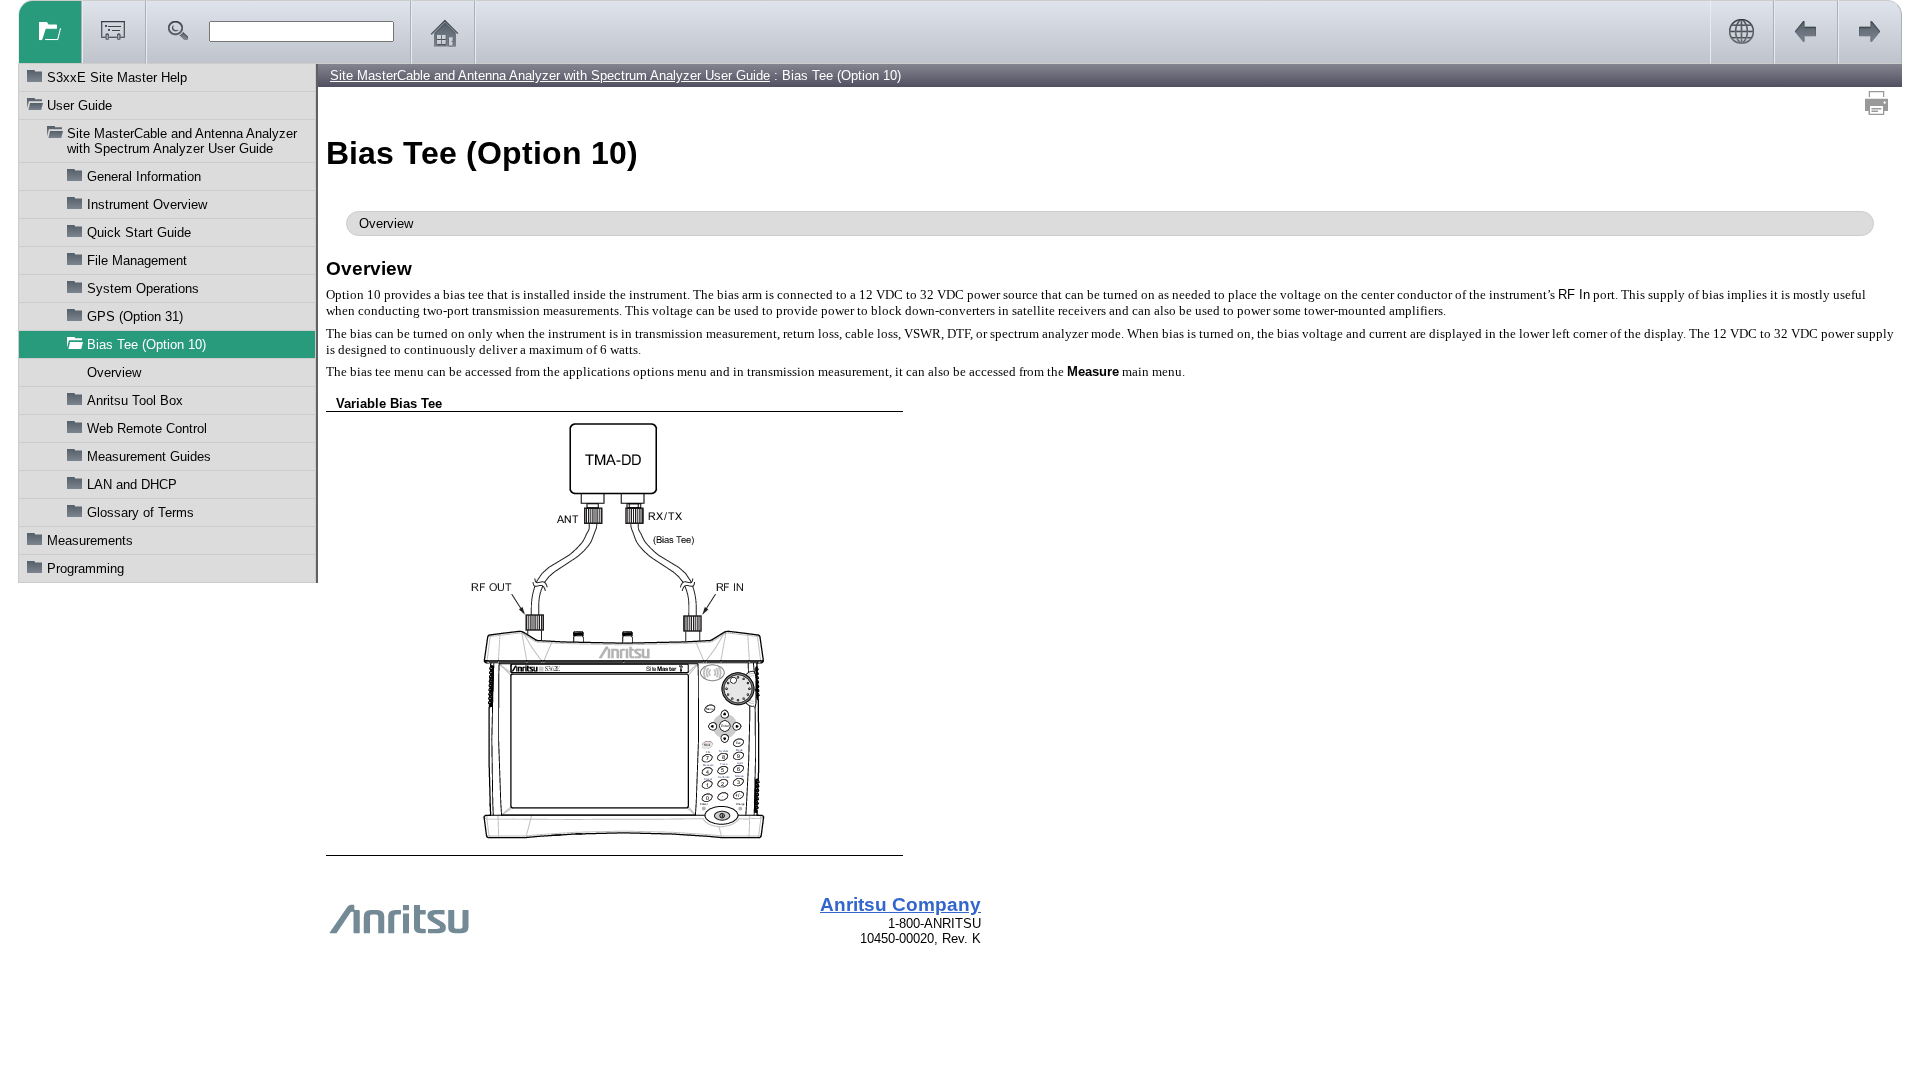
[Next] (1870, 32)
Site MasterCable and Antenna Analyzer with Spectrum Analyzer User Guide (182, 141)
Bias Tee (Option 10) (146, 344)
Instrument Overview (147, 204)
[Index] (114, 32)
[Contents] (50, 32)
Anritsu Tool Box (135, 400)
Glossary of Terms (140, 512)
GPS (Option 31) (135, 316)
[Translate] (1742, 32)
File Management (137, 260)
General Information (144, 176)
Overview (114, 372)
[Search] (178, 32)
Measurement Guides (149, 456)
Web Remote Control (147, 428)
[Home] (443, 32)
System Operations (143, 288)
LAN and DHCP (132, 484)
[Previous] (1806, 32)
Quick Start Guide (139, 232)
